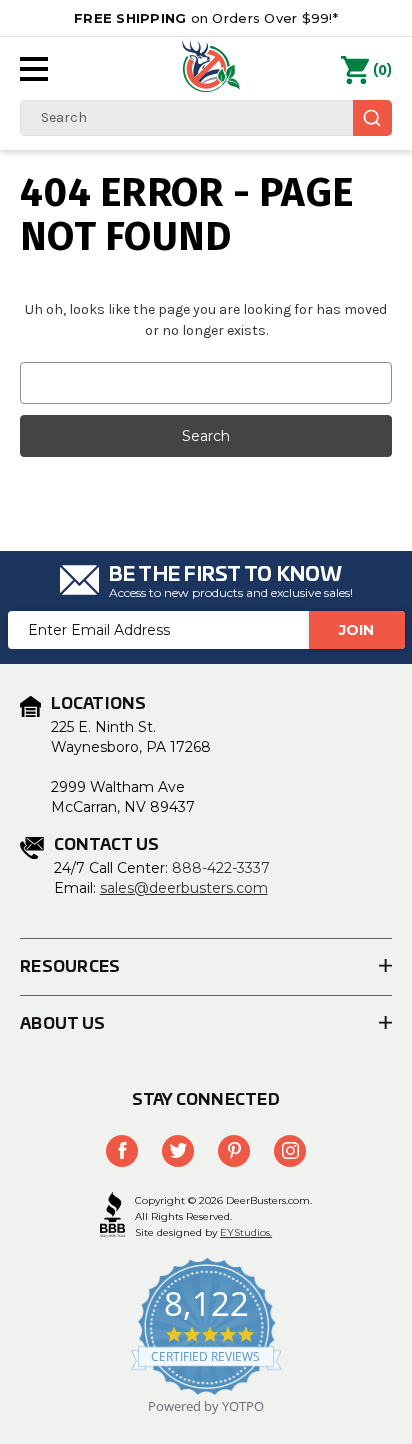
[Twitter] (178, 1151)
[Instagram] (290, 1151)
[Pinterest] (234, 1151)
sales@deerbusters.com (184, 888)
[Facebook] (122, 1151)
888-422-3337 (221, 868)
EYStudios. (246, 1232)
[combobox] (206, 118)
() (382, 70)
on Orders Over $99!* (206, 18)
